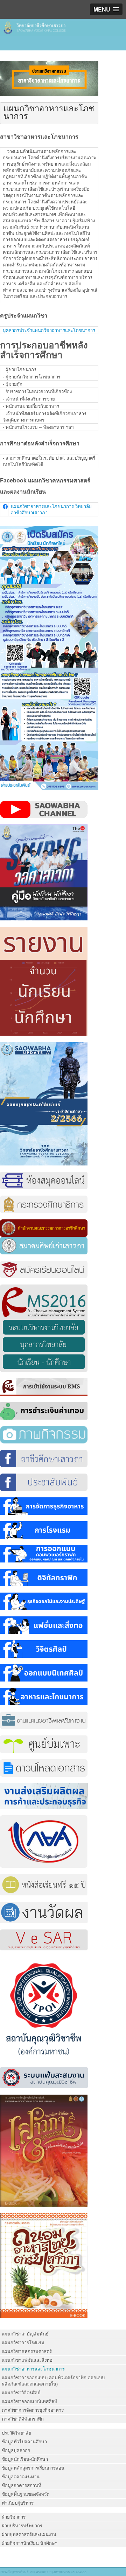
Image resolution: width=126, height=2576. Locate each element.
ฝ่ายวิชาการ (14, 2517)
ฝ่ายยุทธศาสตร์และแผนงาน (29, 2534)
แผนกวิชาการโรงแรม (23, 2342)
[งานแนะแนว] (44, 1719)
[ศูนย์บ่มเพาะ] (44, 1743)
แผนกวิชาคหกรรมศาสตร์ (27, 2351)
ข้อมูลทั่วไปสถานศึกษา (24, 2441)
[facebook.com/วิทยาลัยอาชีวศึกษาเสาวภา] (44, 1458)
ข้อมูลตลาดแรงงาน (21, 2476)
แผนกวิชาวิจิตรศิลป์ (21, 2392)
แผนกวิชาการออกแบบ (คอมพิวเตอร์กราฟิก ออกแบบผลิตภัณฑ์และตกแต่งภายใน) (53, 2380)
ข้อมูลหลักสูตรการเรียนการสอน (33, 2468)
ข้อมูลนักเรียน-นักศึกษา (25, 2459)
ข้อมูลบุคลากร (16, 2450)
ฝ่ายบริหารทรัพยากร (22, 2525)
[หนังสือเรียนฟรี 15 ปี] (44, 1884)
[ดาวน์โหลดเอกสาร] (44, 1767)
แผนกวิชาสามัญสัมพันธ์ (25, 2334)
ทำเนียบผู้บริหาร (18, 2503)
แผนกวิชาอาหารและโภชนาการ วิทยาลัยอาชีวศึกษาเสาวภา (51, 509)
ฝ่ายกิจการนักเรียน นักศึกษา (30, 2543)
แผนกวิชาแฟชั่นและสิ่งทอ (27, 2360)
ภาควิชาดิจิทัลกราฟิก (23, 2419)
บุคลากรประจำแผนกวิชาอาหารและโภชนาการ (49, 330)
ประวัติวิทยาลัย (16, 2433)
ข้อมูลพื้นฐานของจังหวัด (26, 2494)
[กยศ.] (44, 1841)
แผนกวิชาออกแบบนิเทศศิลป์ (29, 2401)
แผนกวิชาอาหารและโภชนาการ (33, 2369)
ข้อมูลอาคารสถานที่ (22, 2485)
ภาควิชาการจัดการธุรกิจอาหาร (33, 2410)
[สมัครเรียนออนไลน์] (44, 1269)
